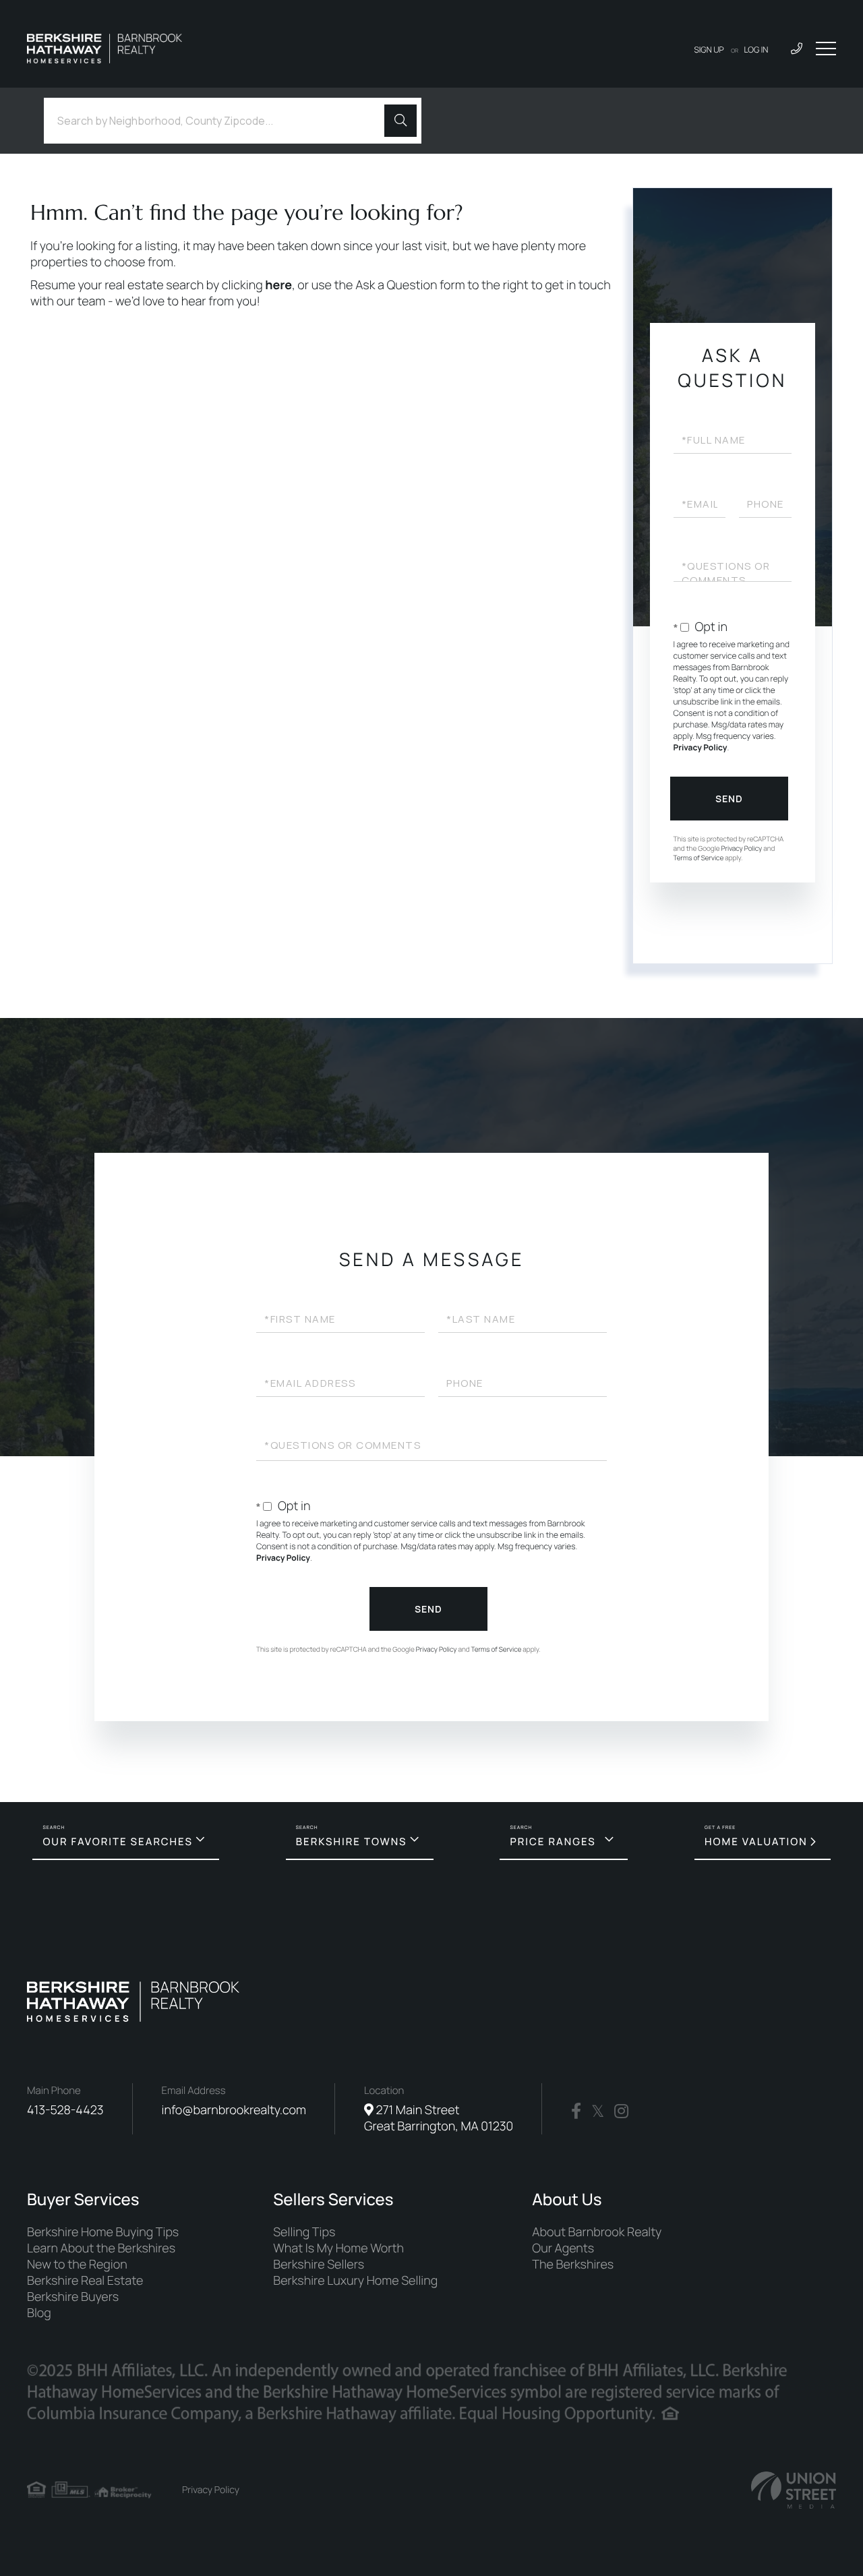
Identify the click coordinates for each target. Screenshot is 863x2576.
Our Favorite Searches (117, 1841)
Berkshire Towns (352, 1841)
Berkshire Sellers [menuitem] (319, 2265)
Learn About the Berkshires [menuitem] (101, 2248)
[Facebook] (576, 2111)
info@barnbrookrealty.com (234, 2110)
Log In (756, 50)
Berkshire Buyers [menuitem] (73, 2297)
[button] (400, 121)
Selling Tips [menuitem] (304, 2232)
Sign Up (709, 50)
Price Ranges (553, 1841)
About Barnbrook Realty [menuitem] (597, 2232)
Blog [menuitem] (39, 2313)
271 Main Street (439, 2118)
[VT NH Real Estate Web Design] (794, 2490)
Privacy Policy (701, 747)
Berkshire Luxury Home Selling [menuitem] (355, 2281)
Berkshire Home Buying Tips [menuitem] (103, 2232)
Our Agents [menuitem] (563, 2248)
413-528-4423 (65, 2110)
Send (729, 799)
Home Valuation (756, 1841)
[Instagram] (621, 2111)
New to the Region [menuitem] (77, 2265)
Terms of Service (699, 858)
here (278, 285)
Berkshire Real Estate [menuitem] (85, 2281)
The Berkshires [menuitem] (573, 2265)
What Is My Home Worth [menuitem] (338, 2248)
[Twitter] (598, 2111)
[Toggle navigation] (826, 49)
